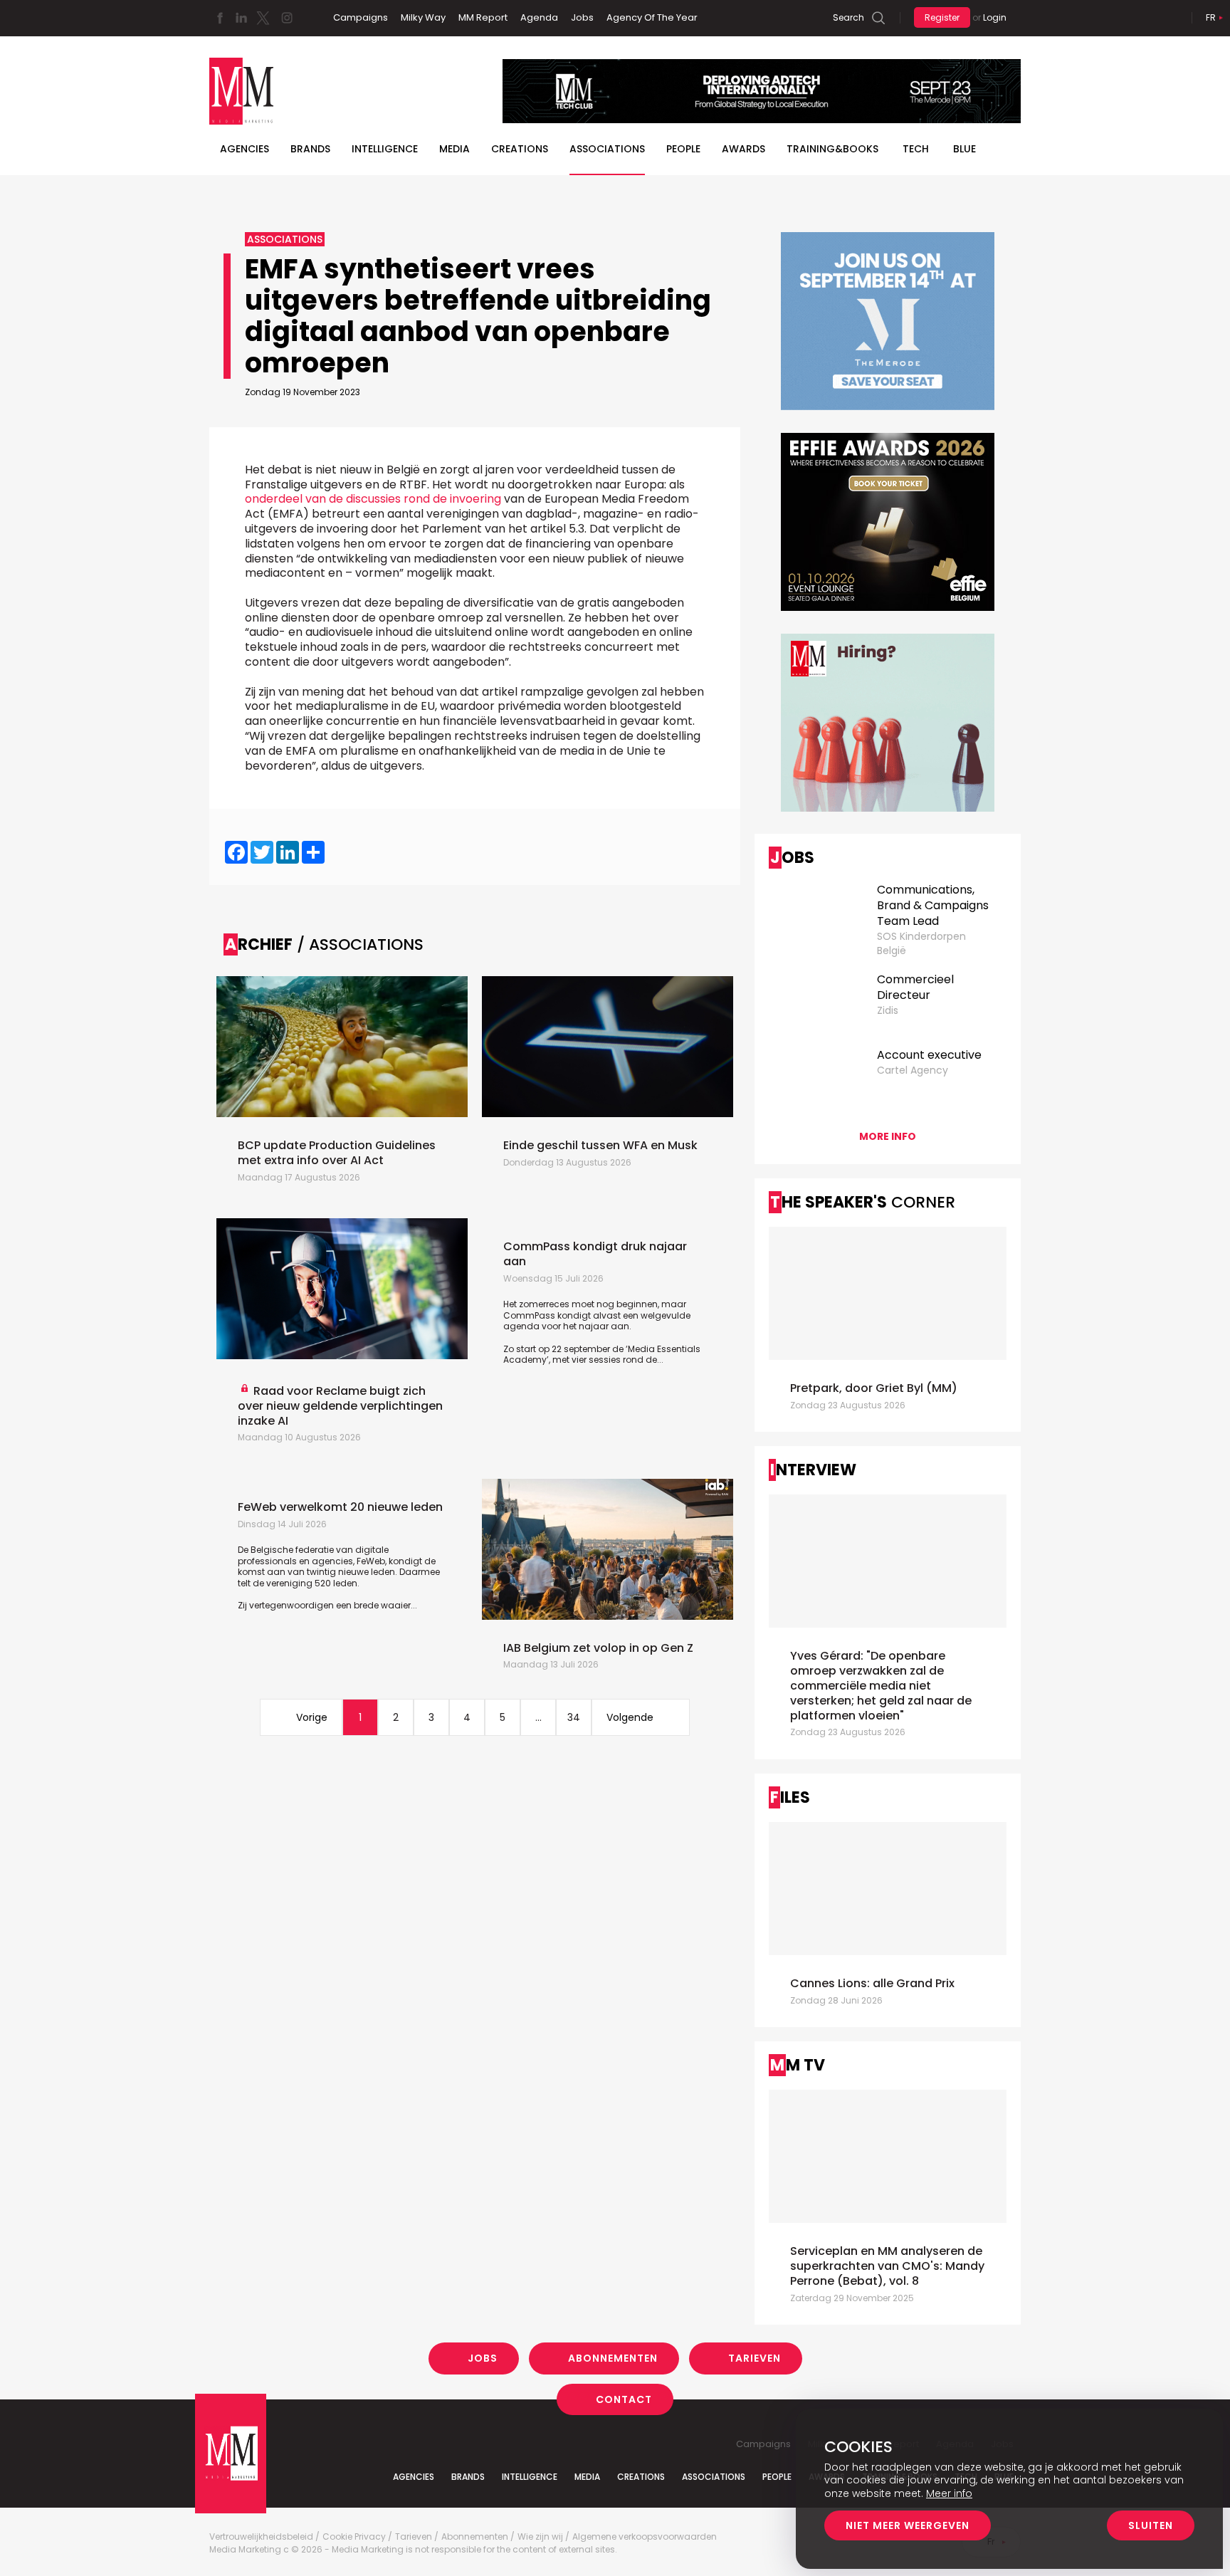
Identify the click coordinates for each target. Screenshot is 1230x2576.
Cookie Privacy (354, 2537)
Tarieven (755, 2358)
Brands (310, 149)
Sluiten (1151, 2525)
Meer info (949, 2493)
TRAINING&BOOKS (832, 149)
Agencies (245, 149)
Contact (624, 2399)
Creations (520, 149)
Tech (916, 149)
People (683, 149)
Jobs (582, 17)
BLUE (964, 149)
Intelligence (385, 149)
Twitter (263, 18)
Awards (743, 149)
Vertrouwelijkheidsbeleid (261, 2537)
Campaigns (361, 17)
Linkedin (241, 18)
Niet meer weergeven (908, 2525)
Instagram (287, 18)
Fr (1211, 17)
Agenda (539, 17)
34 (574, 1717)
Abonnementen (613, 2358)
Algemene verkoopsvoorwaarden (645, 2537)
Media (454, 149)
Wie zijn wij (540, 2537)
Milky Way (423, 17)
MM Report (483, 17)
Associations (607, 149)
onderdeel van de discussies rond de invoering (373, 499)
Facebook (220, 18)
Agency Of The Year (652, 17)
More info (888, 1136)
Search (848, 17)
